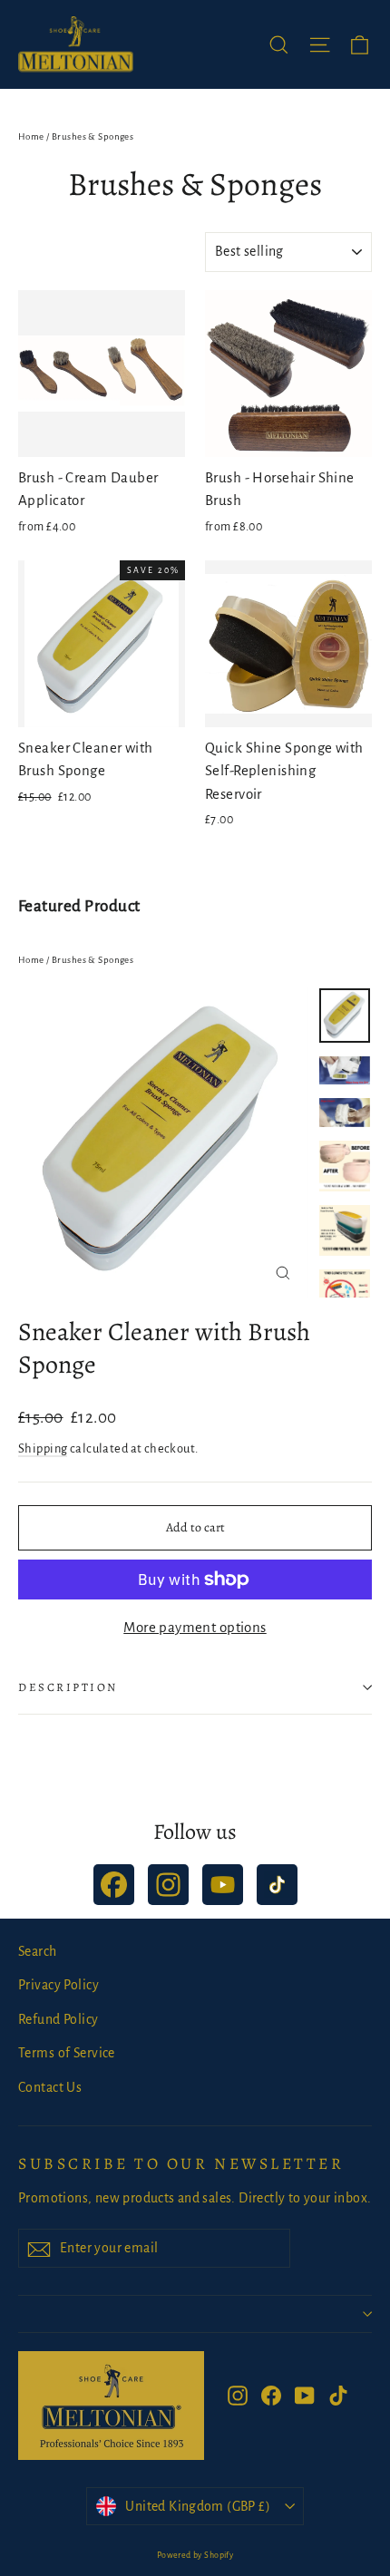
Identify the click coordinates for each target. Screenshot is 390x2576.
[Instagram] (168, 1885)
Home (31, 136)
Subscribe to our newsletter (181, 2163)
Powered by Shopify (195, 2555)
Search (38, 1951)
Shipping (43, 1448)
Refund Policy (58, 2019)
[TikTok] (277, 1885)
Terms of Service (67, 2053)
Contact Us (50, 2087)
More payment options (195, 1627)
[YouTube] (223, 1885)
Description (68, 1687)
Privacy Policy (58, 1985)
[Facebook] (114, 1885)
